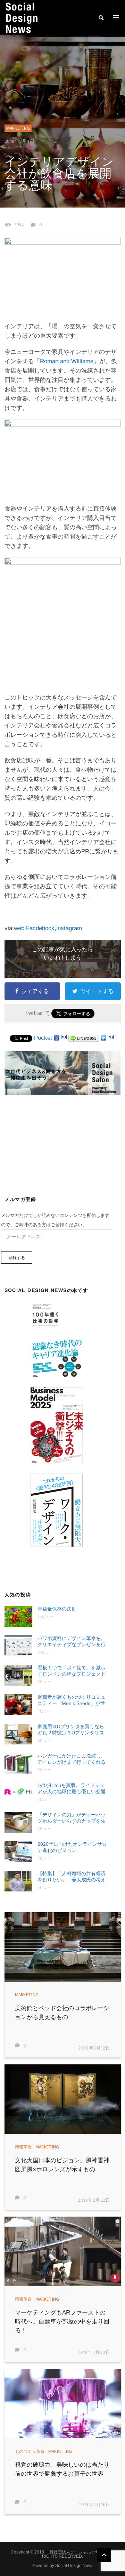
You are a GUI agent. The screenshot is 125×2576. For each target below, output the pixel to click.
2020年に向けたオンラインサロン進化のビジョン (72, 1847)
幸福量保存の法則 (57, 1609)
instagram (69, 928)
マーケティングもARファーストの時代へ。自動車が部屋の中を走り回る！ (62, 2322)
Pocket (43, 1038)
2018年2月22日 (94, 2201)
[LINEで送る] (84, 1038)
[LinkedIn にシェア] (103, 1038)
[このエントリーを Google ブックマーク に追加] (57, 1038)
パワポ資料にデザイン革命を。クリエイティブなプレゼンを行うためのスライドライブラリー (72, 1642)
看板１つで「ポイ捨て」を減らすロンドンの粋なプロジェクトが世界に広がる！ (72, 1671)
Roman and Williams (67, 361)
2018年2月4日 (20, 142)
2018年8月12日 (94, 2048)
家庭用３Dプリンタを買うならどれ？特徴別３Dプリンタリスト (71, 1730)
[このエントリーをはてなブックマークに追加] (64, 1038)
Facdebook (40, 928)
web (19, 928)
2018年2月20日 (94, 2353)
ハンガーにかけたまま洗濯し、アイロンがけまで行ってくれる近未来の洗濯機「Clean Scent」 (73, 1759)
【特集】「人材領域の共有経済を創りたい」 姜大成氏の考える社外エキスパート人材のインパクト (72, 1877)
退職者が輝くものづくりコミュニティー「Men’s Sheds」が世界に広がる (72, 1700)
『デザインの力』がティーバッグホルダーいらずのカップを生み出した (72, 1818)
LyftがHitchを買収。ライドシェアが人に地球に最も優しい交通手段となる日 (72, 1789)
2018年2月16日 (94, 2505)
